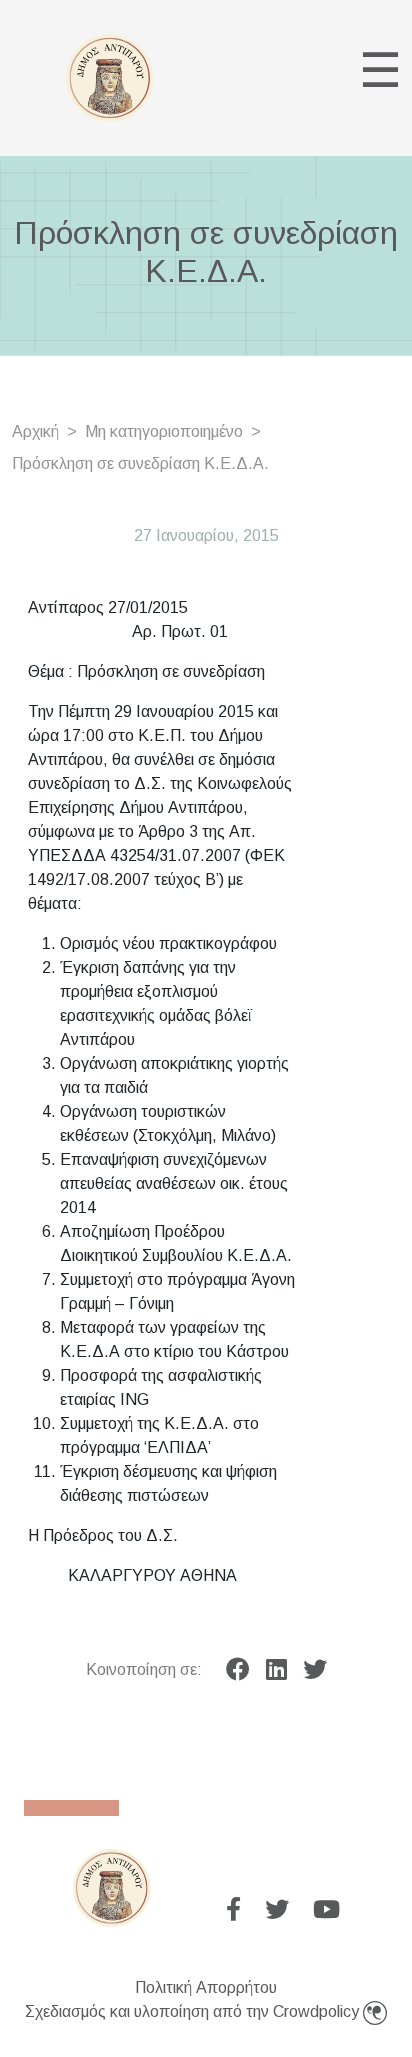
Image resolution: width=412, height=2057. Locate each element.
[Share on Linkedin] (276, 1670)
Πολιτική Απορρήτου (206, 1987)
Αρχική (35, 431)
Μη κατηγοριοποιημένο (164, 431)
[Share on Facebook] (238, 1670)
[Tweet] (315, 1670)
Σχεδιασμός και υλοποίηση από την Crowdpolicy (194, 2011)
